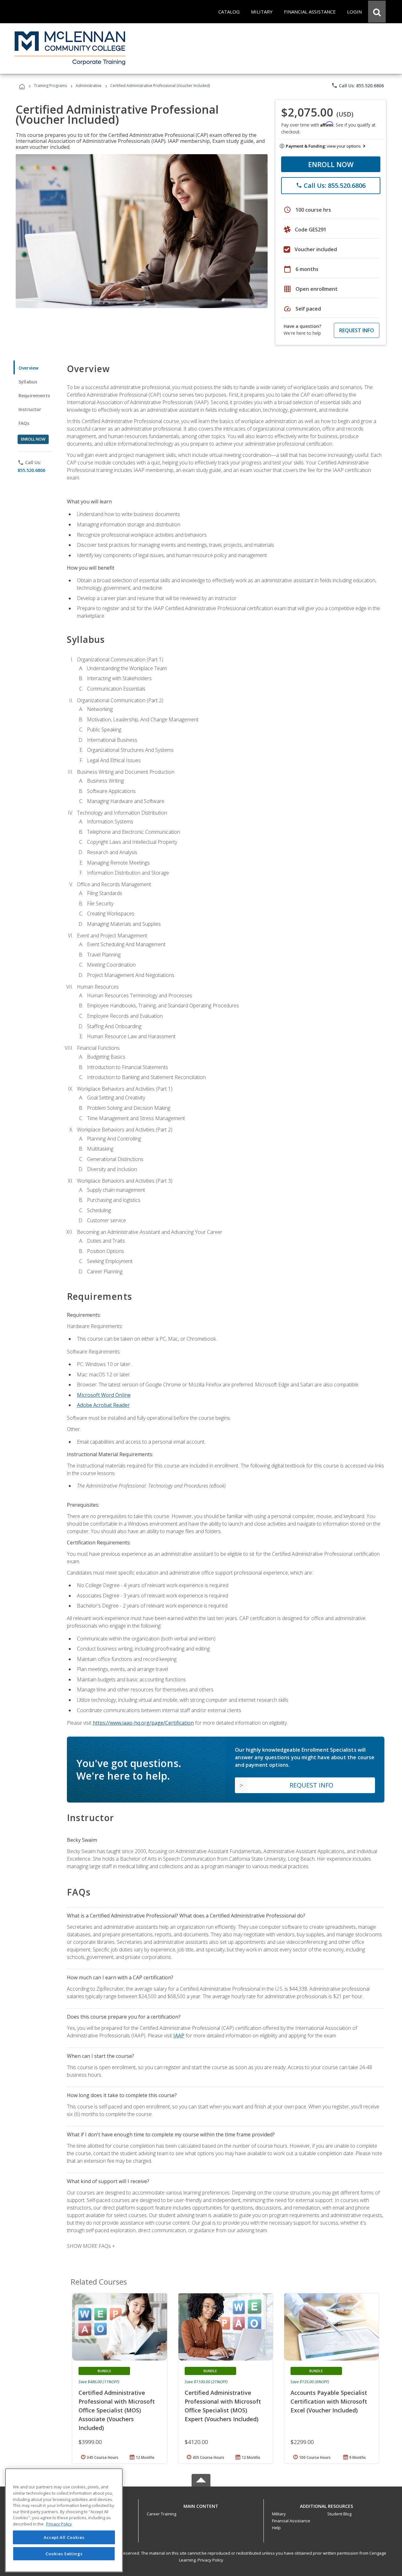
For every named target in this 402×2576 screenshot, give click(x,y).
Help (276, 2528)
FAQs (24, 423)
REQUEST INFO (357, 330)
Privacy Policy (210, 2560)
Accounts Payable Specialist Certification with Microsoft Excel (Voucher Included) (329, 2401)
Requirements (34, 396)
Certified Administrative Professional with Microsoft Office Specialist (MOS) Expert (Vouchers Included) (223, 2406)
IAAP (179, 2036)
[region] (64, 2520)
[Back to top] (201, 2505)
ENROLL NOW (331, 164)
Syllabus (28, 382)
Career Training (161, 2514)
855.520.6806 (31, 470)
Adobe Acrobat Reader (103, 1405)
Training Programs (50, 86)
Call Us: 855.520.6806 (358, 85)
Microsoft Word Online (104, 1395)
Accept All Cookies (64, 2537)
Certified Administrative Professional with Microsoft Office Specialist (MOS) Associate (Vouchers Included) (117, 2410)
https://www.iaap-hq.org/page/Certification (143, 1723)
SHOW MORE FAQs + (91, 2246)
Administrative (89, 86)
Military (279, 2514)
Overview (28, 368)
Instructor (30, 409)
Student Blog (339, 2514)
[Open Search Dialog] (377, 12)
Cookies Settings (64, 2553)
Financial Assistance (291, 2521)
